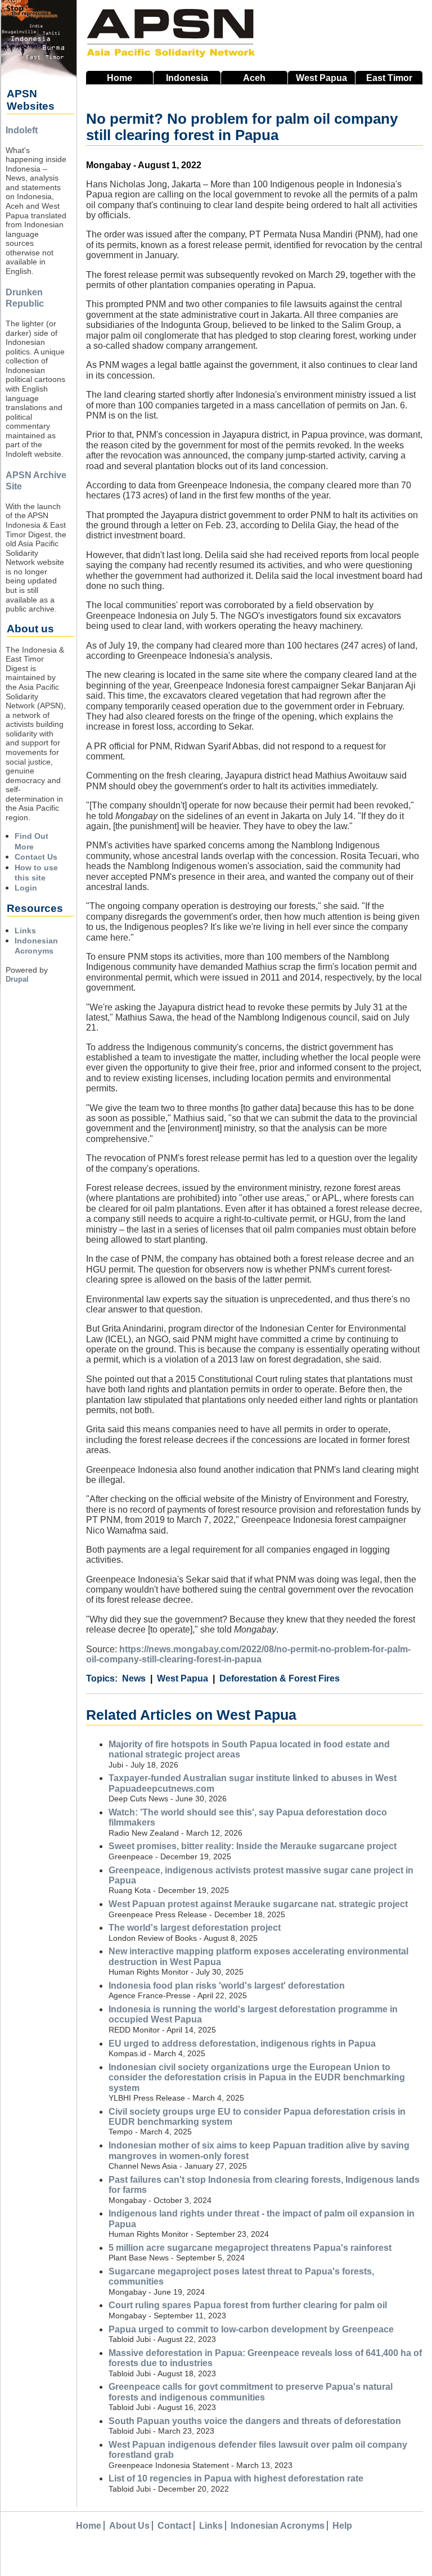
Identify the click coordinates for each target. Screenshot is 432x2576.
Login (26, 888)
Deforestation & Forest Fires (280, 1678)
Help (342, 2526)
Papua (321, 78)
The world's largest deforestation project (195, 1928)
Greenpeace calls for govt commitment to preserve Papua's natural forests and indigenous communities (251, 2392)
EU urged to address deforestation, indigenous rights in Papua (242, 2044)
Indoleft (22, 130)
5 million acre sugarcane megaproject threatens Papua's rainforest (250, 2248)
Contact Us (36, 857)
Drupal (17, 979)
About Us (129, 2526)
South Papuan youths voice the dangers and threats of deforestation (255, 2421)
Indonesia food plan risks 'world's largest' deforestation (227, 1986)
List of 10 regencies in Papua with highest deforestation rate (236, 2478)
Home (120, 78)
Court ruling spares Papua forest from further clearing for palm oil (248, 2305)
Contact (174, 2526)
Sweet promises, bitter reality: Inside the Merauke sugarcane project (253, 1846)
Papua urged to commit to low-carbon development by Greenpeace (251, 2329)
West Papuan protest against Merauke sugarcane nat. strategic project (258, 1904)
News (134, 1678)
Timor (389, 78)
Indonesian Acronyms (278, 2526)
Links (25, 930)
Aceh (254, 78)
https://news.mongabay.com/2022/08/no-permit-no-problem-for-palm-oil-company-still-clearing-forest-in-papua (248, 1654)
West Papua (183, 1678)
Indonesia (187, 78)
